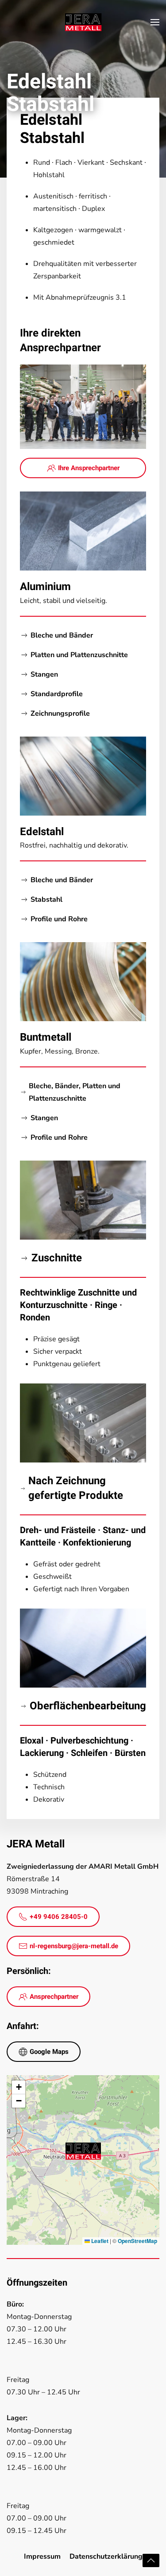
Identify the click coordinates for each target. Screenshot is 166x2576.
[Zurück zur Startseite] (83, 22)
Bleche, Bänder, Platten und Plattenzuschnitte (75, 1092)
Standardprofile (57, 694)
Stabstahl (46, 900)
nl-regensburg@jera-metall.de (74, 1946)
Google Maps (49, 2052)
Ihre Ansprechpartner (89, 468)
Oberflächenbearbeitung (88, 1706)
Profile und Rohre (59, 919)
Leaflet (99, 2241)
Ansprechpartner (54, 1997)
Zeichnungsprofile (60, 713)
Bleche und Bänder (62, 635)
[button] (155, 22)
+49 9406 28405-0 (59, 1917)
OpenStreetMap (137, 2241)
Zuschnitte (57, 1258)
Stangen (44, 674)
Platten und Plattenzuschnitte (79, 655)
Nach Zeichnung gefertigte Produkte (76, 1488)
